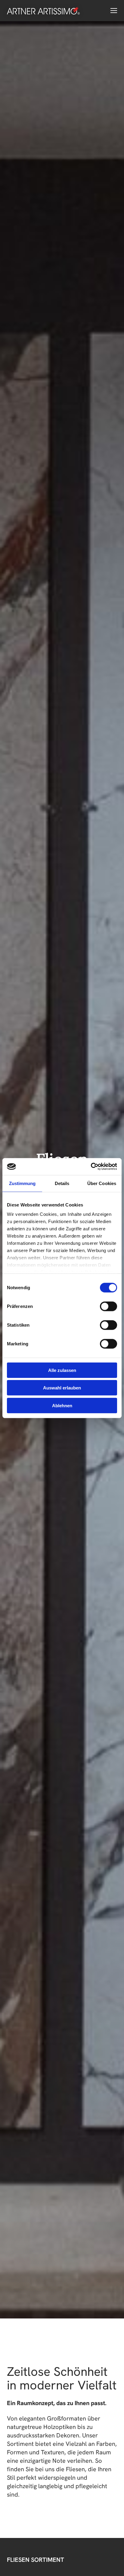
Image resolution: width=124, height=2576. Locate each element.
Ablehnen (62, 1405)
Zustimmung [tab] (22, 1183)
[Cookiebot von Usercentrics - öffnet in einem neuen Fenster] (91, 1167)
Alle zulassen (62, 1370)
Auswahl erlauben (62, 1388)
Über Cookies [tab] (102, 1183)
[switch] (108, 1306)
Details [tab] (62, 1183)
